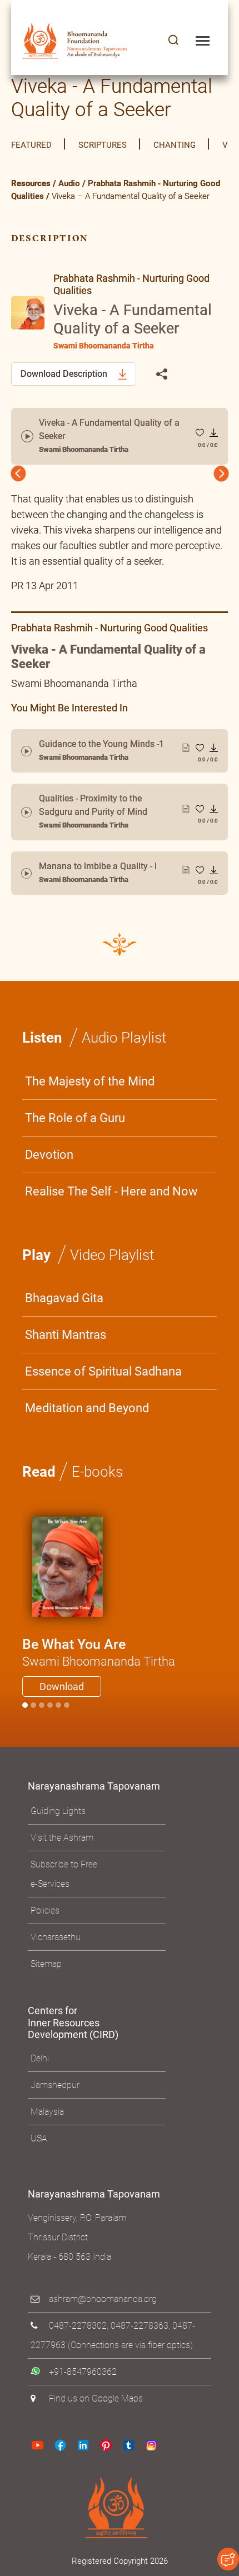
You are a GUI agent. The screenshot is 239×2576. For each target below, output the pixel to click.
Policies (45, 1935)
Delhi (40, 2083)
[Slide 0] (25, 1730)
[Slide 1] (33, 1730)
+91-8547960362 (83, 2396)
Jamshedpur (55, 2109)
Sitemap (46, 1988)
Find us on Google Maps (96, 2423)
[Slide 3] (50, 1730)
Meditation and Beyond (87, 1433)
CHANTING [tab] (175, 145)
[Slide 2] (42, 1730)
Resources (31, 183)
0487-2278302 (78, 2350)
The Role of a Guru (75, 1142)
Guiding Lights (58, 1835)
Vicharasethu (56, 1962)
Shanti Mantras (66, 1359)
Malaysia (47, 2136)
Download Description (65, 374)
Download (62, 1711)
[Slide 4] (58, 1730)
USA (39, 2163)
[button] (173, 41)
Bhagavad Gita (64, 1322)
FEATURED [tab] (31, 145)
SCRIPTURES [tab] (103, 145)
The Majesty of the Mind (90, 1106)
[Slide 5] (67, 1730)
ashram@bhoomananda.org (103, 2323)
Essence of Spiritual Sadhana (103, 1396)
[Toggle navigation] (203, 41)
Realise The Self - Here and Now (111, 1216)
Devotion (49, 1179)
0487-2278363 (140, 2350)
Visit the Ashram (62, 1862)
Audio (69, 183)
